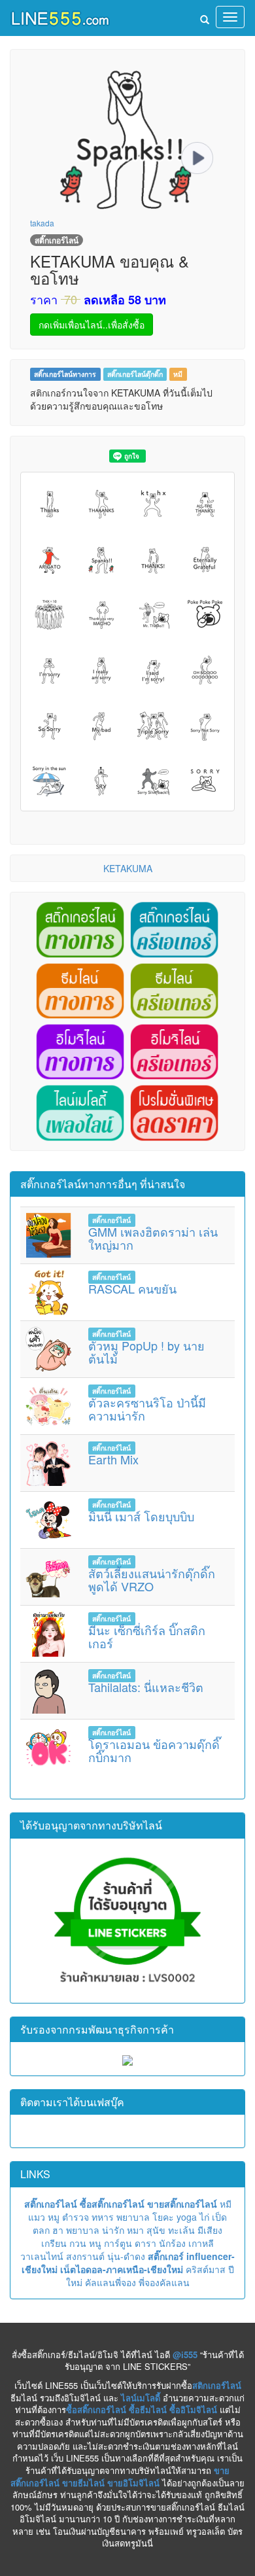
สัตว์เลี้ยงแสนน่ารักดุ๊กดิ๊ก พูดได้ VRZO (152, 1579)
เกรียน (54, 2243)
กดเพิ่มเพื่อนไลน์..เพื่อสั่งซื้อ (92, 325)
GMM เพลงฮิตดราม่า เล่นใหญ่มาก (153, 1238)
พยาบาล (133, 2217)
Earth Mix (113, 1459)
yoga (187, 2217)
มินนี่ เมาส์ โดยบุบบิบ (141, 1516)
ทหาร (103, 2217)
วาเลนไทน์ (42, 2256)
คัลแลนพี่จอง (110, 2282)
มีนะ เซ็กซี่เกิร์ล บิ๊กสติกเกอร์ (147, 1636)
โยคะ (163, 2217)
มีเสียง (210, 2230)
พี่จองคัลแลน (164, 2282)
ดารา (145, 2243)
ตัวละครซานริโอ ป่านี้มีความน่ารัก (147, 1409)
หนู (95, 2243)
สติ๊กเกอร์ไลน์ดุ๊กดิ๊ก (135, 374)
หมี (178, 374)
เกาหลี (201, 2243)
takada (42, 223)
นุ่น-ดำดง (126, 2256)
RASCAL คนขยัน (132, 1288)
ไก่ (204, 2217)
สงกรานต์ (85, 2256)
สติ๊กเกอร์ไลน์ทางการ (65, 374)
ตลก (41, 2230)
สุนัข (156, 2230)
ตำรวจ (76, 2217)
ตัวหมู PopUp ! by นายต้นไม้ (146, 1352)
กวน (78, 2243)
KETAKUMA (128, 868)
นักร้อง (172, 2243)
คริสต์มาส (206, 2269)
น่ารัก (113, 2230)
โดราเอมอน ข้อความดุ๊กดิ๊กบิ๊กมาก (154, 1750)
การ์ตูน (118, 2243)
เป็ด (219, 2217)
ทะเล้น (181, 2230)
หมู (54, 2217)
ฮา (58, 2230)
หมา (135, 2230)
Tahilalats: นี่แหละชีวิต (146, 1687)
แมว (37, 2217)
